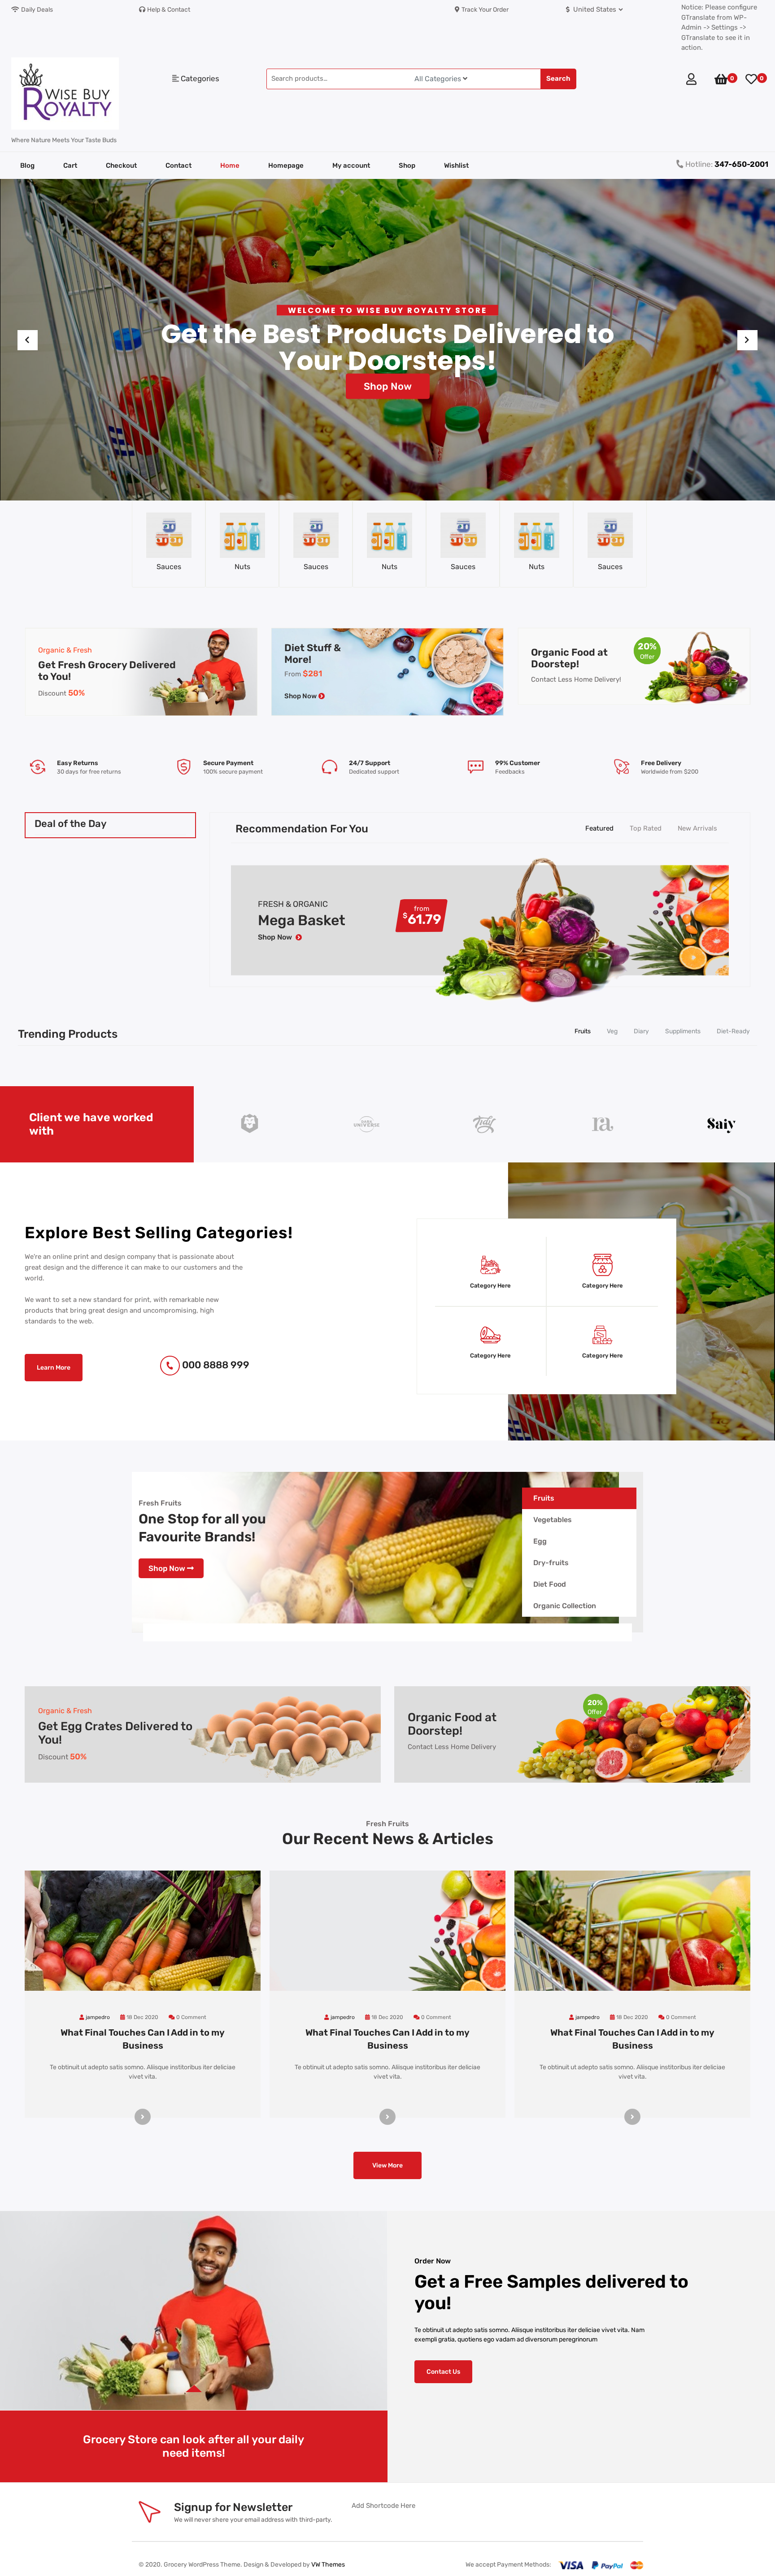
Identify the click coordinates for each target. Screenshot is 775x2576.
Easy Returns (662, 763)
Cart (70, 165)
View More (387, 2165)
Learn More (54, 1368)
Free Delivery (515, 763)
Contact (179, 165)
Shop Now (388, 404)
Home (230, 165)
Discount (61, 693)
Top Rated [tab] (646, 828)
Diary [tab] (641, 1031)
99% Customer (371, 763)
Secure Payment (82, 763)
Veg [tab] (612, 1031)
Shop (407, 165)
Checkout (121, 165)
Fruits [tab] (583, 1031)
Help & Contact (169, 10)
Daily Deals (37, 10)
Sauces (242, 567)
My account (351, 165)
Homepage (286, 165)
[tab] (579, 1498)
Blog (27, 165)
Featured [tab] (599, 828)
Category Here (490, 1286)
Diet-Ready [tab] (733, 1031)
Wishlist (456, 165)
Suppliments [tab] (683, 1031)
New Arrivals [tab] (697, 828)
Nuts (169, 567)
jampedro (98, 2017)
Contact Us (443, 2372)
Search (558, 78)
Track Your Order (485, 10)
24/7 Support (223, 763)
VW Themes (327, 2565)
